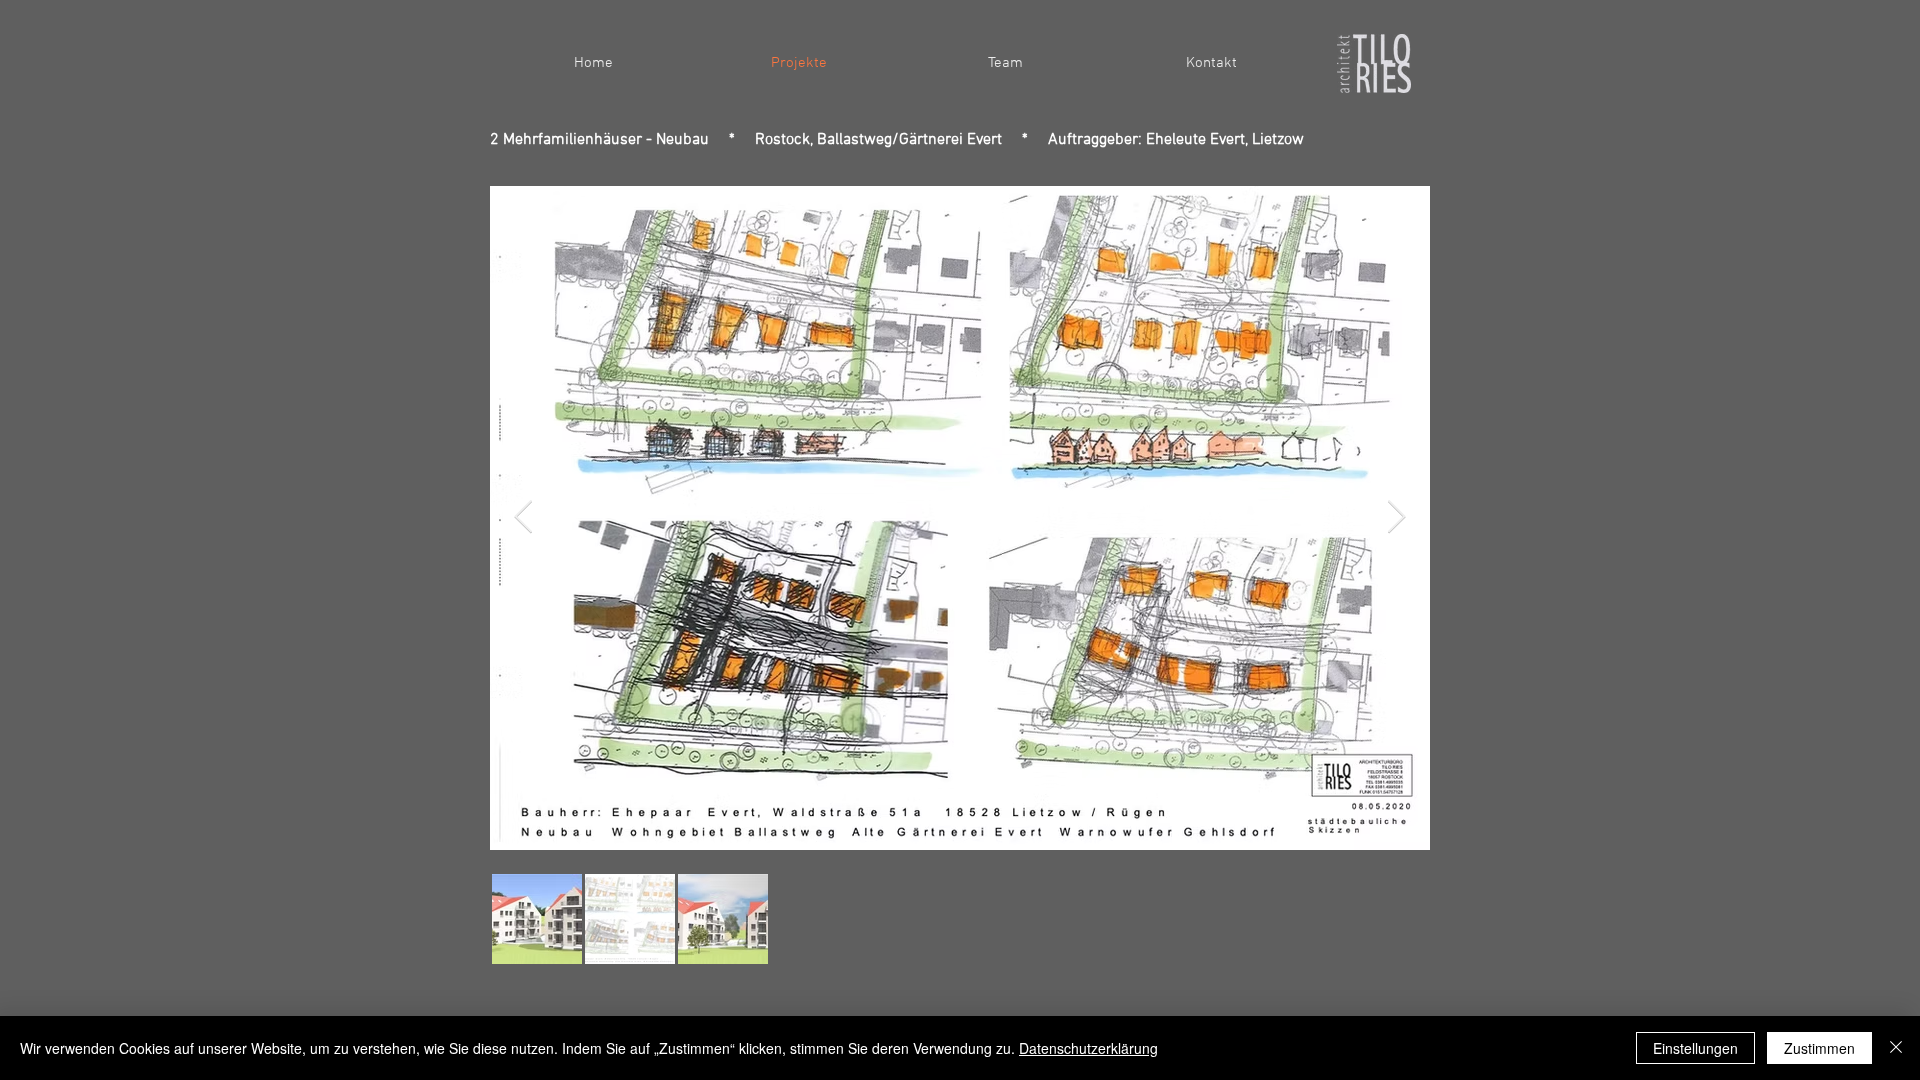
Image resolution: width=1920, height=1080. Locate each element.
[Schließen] (1896, 1048)
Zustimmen (1819, 1048)
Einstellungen (1695, 1048)
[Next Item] (1396, 518)
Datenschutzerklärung (1088, 1048)
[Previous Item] (523, 518)
